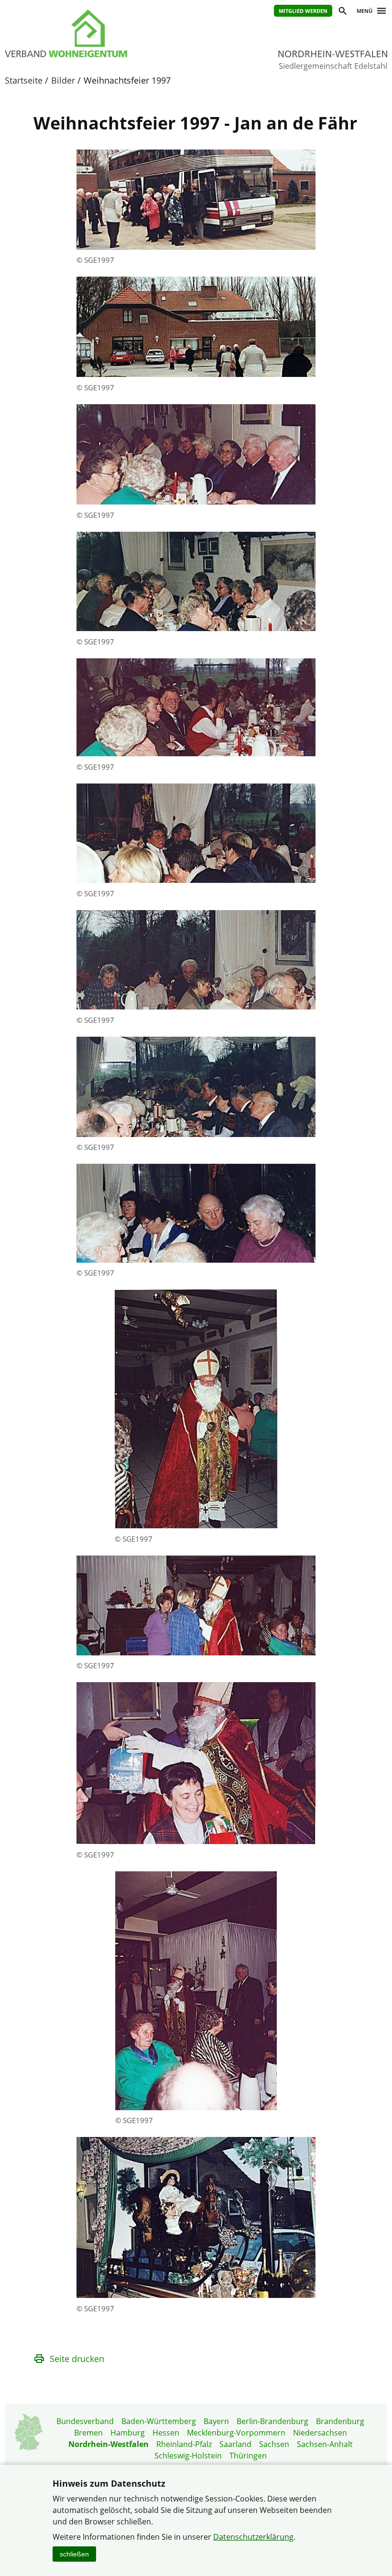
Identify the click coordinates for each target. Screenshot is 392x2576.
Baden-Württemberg (159, 2421)
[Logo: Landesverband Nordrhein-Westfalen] (91, 33)
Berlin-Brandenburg (272, 2421)
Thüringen (248, 2456)
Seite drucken (77, 2359)
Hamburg (128, 2433)
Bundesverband (85, 2421)
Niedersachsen (320, 2433)
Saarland (235, 2444)
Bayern (216, 2421)
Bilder (63, 80)
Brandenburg (340, 2421)
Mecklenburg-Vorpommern (236, 2433)
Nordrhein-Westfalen (109, 2444)
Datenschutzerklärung (253, 2537)
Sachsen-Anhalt (325, 2444)
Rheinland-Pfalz (184, 2444)
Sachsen (274, 2444)
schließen (74, 2554)
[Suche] (342, 12)
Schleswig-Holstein (188, 2456)
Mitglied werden (303, 11)
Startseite (24, 80)
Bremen (88, 2433)
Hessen (166, 2433)
